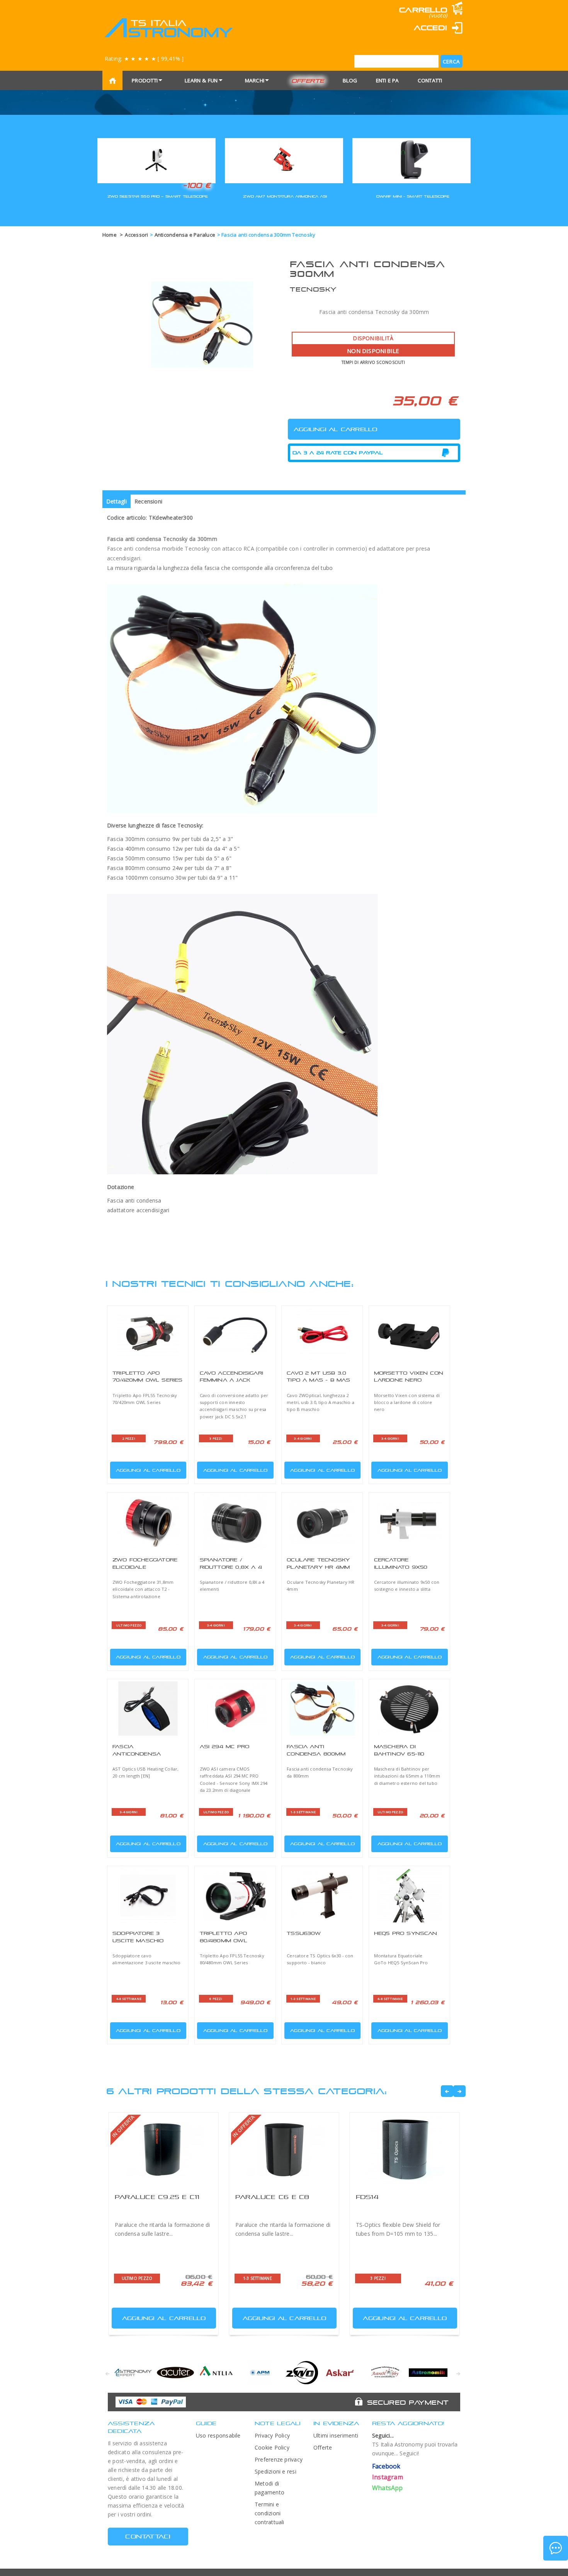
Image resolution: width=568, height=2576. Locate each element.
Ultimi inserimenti (336, 2435)
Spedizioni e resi (275, 2471)
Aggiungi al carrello (148, 1470)
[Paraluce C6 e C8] (284, 2150)
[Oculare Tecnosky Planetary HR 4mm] (322, 1522)
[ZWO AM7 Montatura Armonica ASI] (284, 160)
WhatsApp (388, 2488)
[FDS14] (405, 2150)
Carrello (423, 10)
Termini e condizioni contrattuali (270, 2513)
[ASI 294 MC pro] (235, 1709)
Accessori (136, 235)
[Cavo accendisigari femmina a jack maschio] (235, 1335)
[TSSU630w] (322, 1895)
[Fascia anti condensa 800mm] (322, 1709)
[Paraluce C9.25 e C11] (163, 2150)
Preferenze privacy (279, 2459)
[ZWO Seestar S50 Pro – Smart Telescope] (156, 160)
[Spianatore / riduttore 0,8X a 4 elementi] (235, 1522)
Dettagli (116, 501)
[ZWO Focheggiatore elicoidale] (148, 1522)
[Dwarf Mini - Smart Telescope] (412, 160)
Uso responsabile (218, 2435)
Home (110, 235)
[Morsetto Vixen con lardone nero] (409, 1335)
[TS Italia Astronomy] (168, 28)
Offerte (308, 81)
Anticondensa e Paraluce (185, 235)
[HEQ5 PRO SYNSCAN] (409, 1895)
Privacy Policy (272, 2435)
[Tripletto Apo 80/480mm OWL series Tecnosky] (235, 1895)
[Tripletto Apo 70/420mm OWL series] (148, 1335)
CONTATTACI (148, 2536)
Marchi (255, 80)
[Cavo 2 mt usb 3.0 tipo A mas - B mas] (322, 1335)
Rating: (144, 59)
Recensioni (148, 501)
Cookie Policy (272, 2447)
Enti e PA (388, 80)
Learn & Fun (201, 80)
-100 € (197, 185)
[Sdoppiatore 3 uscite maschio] (148, 1895)
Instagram (388, 2477)
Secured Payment (408, 2402)
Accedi (430, 28)
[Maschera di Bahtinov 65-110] (409, 1709)
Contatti (430, 80)
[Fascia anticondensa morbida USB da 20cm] (148, 1709)
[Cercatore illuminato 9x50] (409, 1522)
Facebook (386, 2466)
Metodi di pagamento (270, 2488)
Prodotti (145, 80)
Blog (350, 80)
